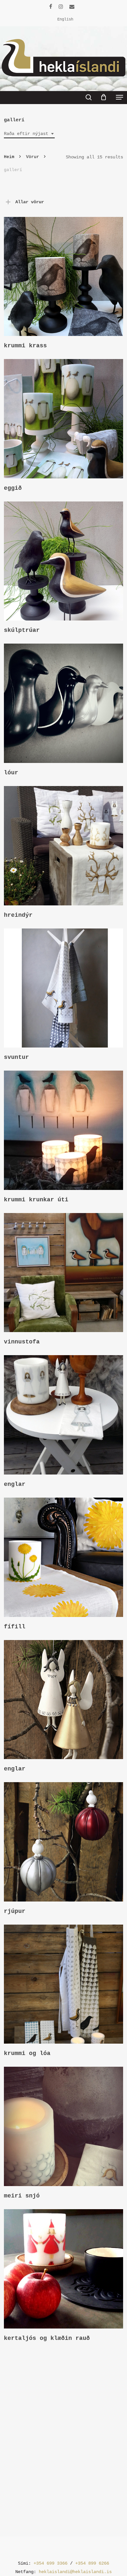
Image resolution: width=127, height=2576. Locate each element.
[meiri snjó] (64, 2126)
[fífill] (64, 1557)
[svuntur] (64, 988)
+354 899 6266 (92, 2563)
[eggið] (64, 419)
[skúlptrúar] (64, 561)
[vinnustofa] (64, 1273)
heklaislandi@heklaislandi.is (75, 2572)
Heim (9, 157)
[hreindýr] (64, 846)
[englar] (64, 1415)
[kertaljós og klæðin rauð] (64, 2269)
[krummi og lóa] (64, 1984)
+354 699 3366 (50, 2563)
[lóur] (64, 703)
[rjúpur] (64, 1842)
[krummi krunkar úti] (64, 1130)
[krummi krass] (64, 277)
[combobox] (29, 134)
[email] (72, 7)
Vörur (33, 157)
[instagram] (61, 7)
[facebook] (51, 7)
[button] (120, 97)
